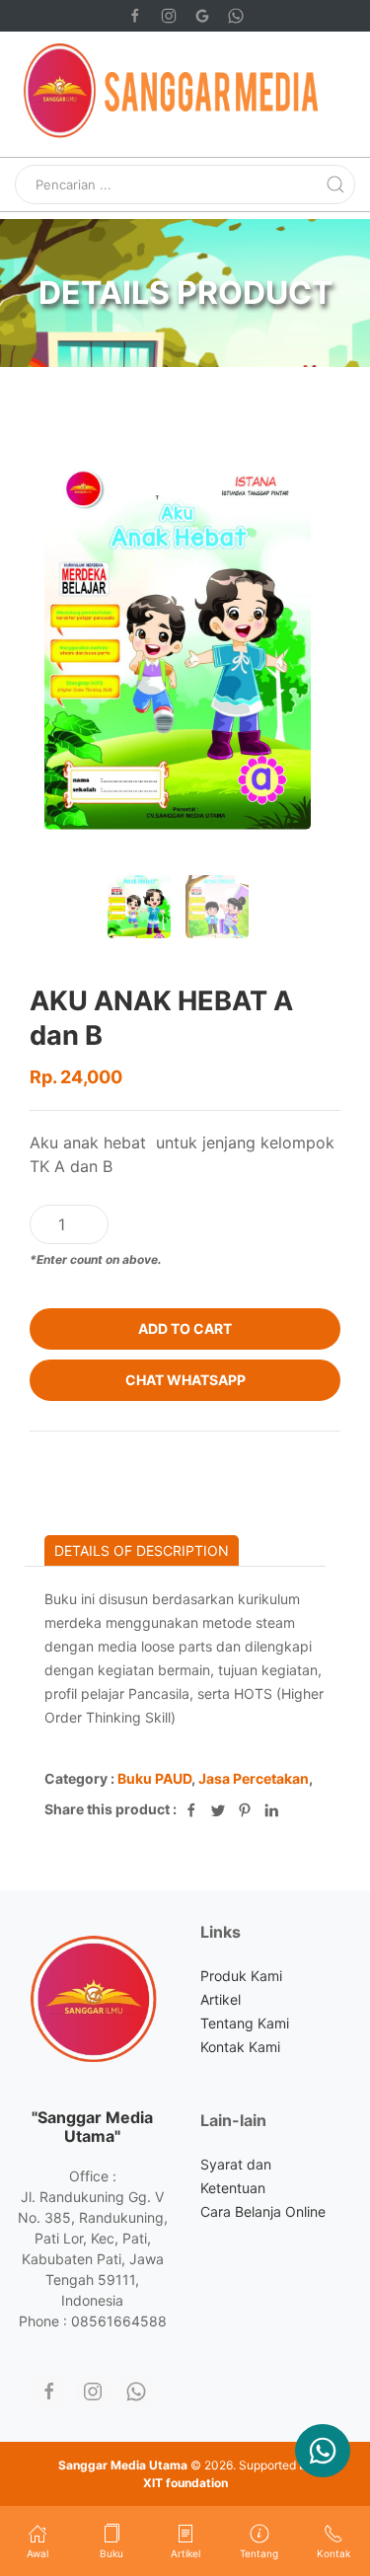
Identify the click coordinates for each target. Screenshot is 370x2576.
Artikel (221, 1999)
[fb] (49, 2392)
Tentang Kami (245, 2023)
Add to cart (185, 1328)
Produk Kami (241, 1976)
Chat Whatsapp (185, 1380)
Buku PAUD (154, 1778)
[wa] (136, 2392)
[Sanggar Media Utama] (323, 2451)
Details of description (142, 1550)
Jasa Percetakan (254, 1778)
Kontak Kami (240, 2047)
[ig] (93, 2392)
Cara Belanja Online (263, 2211)
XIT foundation (185, 2483)
